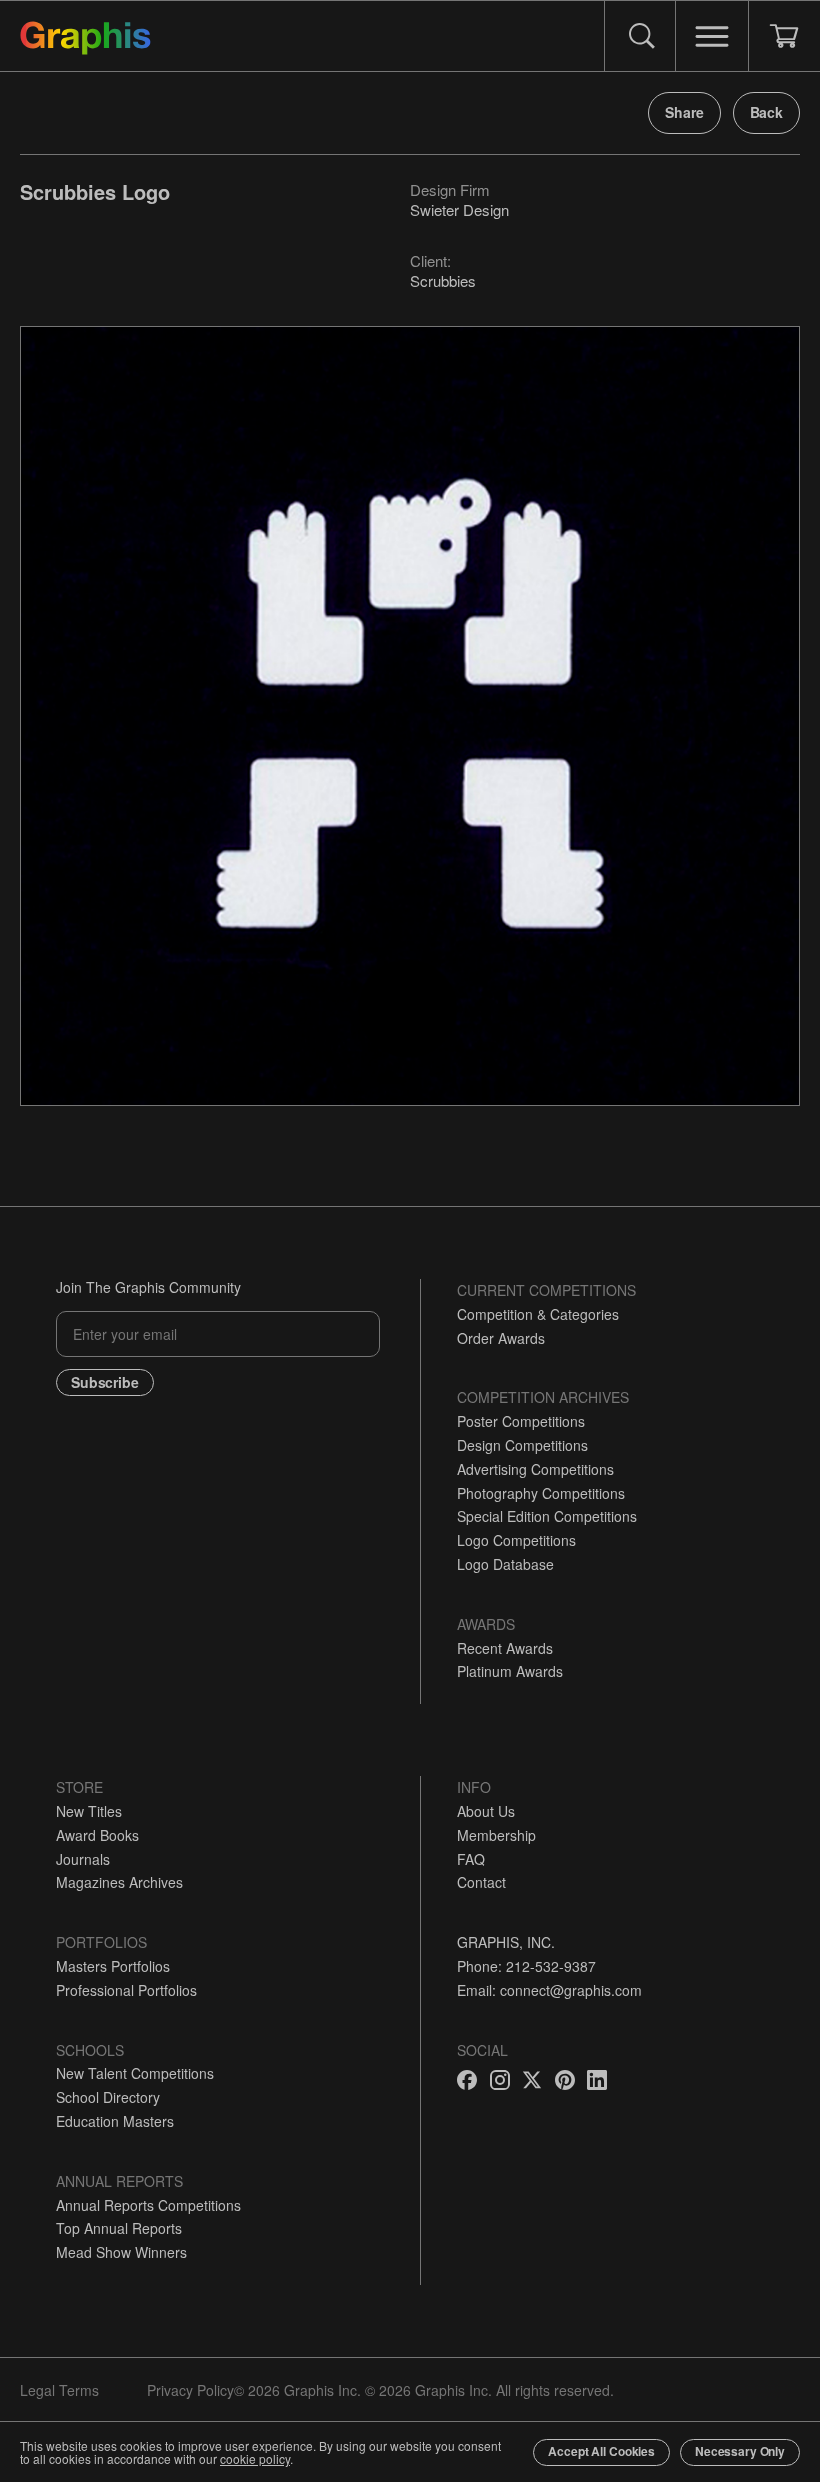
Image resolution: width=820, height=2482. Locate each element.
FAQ (471, 1859)
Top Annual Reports (119, 2228)
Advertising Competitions (535, 1469)
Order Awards (501, 1338)
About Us (486, 1811)
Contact (481, 1882)
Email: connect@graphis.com (549, 1990)
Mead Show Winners (121, 2252)
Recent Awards (505, 1648)
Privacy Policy (190, 2390)
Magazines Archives (119, 1882)
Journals (83, 1859)
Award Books (97, 1835)
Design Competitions (522, 1445)
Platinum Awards (510, 1671)
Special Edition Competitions (547, 1516)
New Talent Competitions (135, 2073)
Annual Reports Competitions (148, 2205)
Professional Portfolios (126, 1990)
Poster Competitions (521, 1421)
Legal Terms (59, 2390)
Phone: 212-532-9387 (526, 1966)
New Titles (89, 1811)
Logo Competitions (516, 1540)
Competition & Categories (538, 1314)
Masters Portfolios (113, 1966)
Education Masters (115, 2121)
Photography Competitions (541, 1493)
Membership (496, 1835)
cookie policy (255, 2458)
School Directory (108, 2097)
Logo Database (505, 1564)
